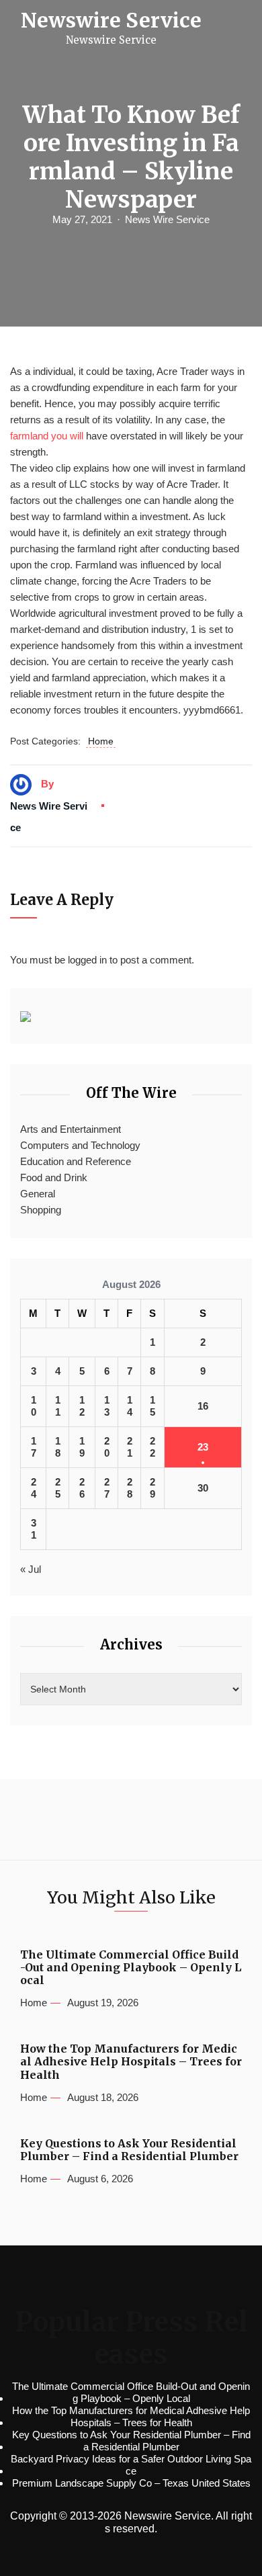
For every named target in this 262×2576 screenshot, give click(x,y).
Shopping (41, 1210)
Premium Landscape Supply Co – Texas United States (131, 2483)
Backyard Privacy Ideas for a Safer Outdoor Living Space (131, 2465)
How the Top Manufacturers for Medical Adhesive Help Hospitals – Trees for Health (131, 2062)
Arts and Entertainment (71, 1129)
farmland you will (47, 436)
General (38, 1194)
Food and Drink (54, 1177)
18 (58, 1447)
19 (82, 1447)
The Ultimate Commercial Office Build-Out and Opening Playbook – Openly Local (131, 1968)
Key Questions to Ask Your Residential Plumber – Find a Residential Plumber (129, 2150)
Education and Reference (76, 1161)
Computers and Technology (80, 1145)
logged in (87, 960)
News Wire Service (167, 219)
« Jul (31, 1569)
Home (101, 741)
